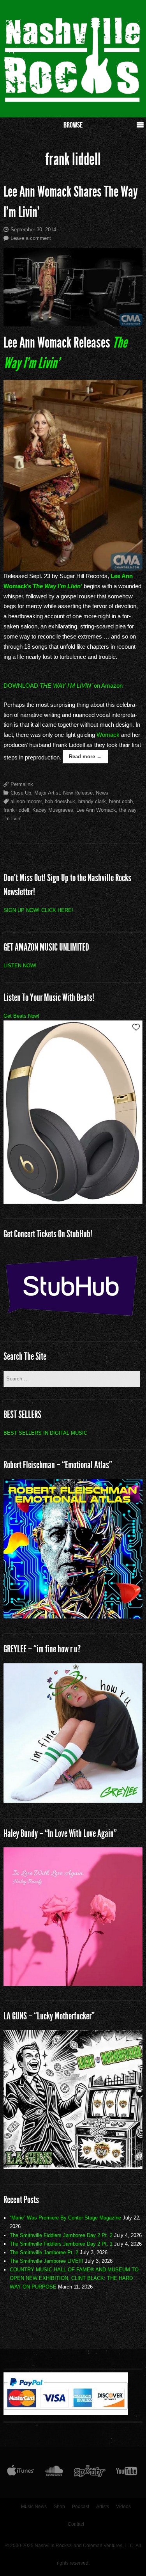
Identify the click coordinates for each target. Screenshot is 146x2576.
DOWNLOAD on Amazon (63, 686)
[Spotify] (90, 2473)
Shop (59, 2507)
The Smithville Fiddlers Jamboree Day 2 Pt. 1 (61, 2244)
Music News (34, 2507)
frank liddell (16, 810)
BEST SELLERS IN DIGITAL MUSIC (45, 1433)
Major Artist (47, 793)
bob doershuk (60, 801)
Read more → (85, 757)
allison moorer (26, 801)
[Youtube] (127, 2473)
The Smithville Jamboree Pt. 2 (44, 2252)
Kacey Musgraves (53, 810)
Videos (123, 2507)
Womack (108, 735)
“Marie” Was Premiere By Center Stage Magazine (65, 2218)
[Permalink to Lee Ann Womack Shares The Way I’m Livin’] (73, 287)
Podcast (81, 2507)
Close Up (21, 793)
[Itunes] (21, 2473)
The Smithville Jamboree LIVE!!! (47, 2261)
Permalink (22, 784)
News (102, 793)
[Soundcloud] (54, 2473)
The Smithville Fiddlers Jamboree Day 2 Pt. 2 (61, 2235)
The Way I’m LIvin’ (57, 586)
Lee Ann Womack (96, 810)
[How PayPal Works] (66, 2413)
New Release (78, 793)
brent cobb (121, 801)
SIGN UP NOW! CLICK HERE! (38, 910)
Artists (103, 2507)
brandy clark (92, 801)
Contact (76, 2524)
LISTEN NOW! (20, 966)
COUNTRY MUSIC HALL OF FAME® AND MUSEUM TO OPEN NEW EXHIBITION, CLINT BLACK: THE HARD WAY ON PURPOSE (74, 2278)
